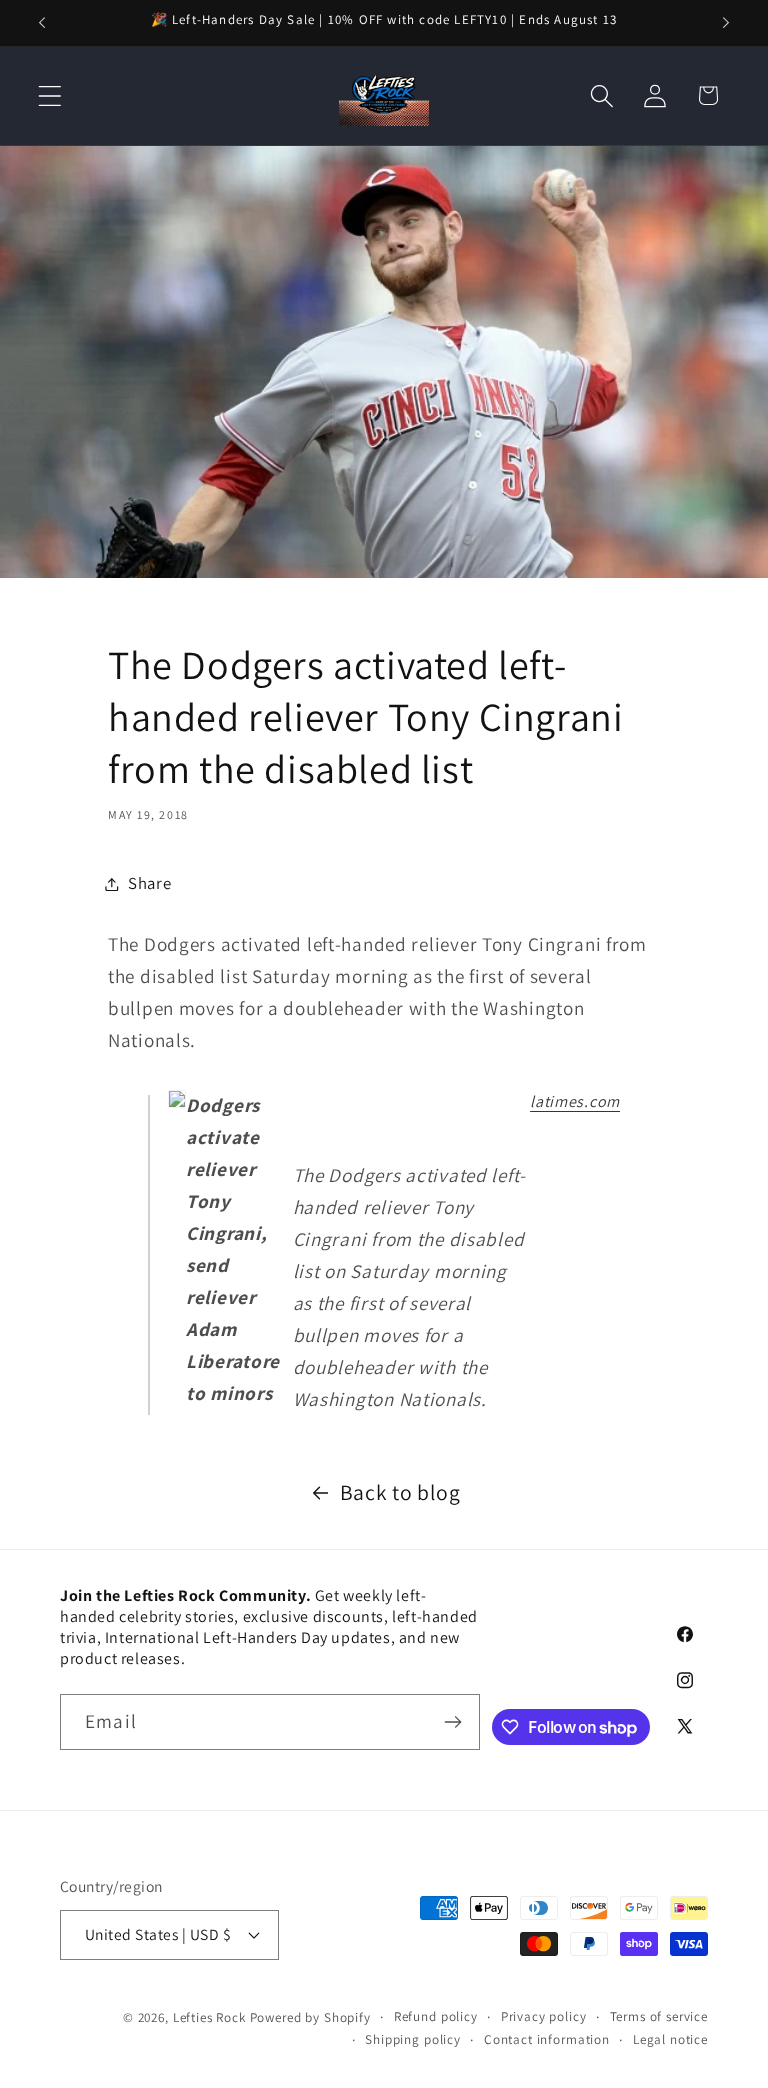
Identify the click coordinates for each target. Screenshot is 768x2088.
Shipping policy (413, 2039)
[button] (50, 95)
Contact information (547, 2039)
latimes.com (575, 1101)
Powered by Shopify (310, 2017)
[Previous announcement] (42, 23)
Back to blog (400, 1492)
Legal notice (670, 2039)
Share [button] (150, 883)
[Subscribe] (452, 1722)
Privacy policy (544, 2016)
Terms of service (659, 2016)
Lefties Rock (209, 2017)
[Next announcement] (726, 23)
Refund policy (436, 2016)
